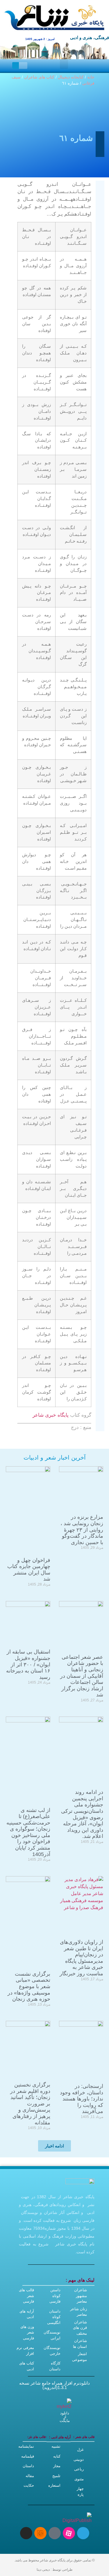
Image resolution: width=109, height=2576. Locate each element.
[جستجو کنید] (16, 65)
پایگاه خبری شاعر (51, 1415)
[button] (64, 64)
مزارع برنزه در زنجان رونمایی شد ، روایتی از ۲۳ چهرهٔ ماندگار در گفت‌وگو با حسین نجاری (82, 1530)
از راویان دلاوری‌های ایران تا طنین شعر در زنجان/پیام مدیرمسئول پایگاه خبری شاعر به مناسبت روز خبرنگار (81, 1958)
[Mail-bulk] (55, 2533)
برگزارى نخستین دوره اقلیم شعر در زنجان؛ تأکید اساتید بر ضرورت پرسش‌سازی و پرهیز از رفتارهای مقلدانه (30, 2104)
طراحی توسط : (55, 2570)
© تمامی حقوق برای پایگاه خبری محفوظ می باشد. (54, 2560)
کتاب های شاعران (39, 77)
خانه (91, 77)
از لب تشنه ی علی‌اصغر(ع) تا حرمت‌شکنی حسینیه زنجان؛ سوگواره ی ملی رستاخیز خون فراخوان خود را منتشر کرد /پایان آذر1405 (28, 1832)
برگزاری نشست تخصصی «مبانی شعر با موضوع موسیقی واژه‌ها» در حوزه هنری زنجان (29, 1986)
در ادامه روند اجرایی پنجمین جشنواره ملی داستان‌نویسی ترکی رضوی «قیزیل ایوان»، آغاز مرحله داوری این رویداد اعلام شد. (82, 1814)
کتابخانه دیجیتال (71, 77)
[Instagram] (26, 2533)
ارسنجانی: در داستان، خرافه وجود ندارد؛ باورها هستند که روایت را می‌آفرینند (82, 2099)
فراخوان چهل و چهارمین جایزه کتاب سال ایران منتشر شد (29, 1570)
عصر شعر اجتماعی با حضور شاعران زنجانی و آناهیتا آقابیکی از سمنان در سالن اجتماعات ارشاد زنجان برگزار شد (82, 1676)
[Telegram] (83, 2533)
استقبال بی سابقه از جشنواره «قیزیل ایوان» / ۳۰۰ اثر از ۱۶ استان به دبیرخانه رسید (28, 1664)
